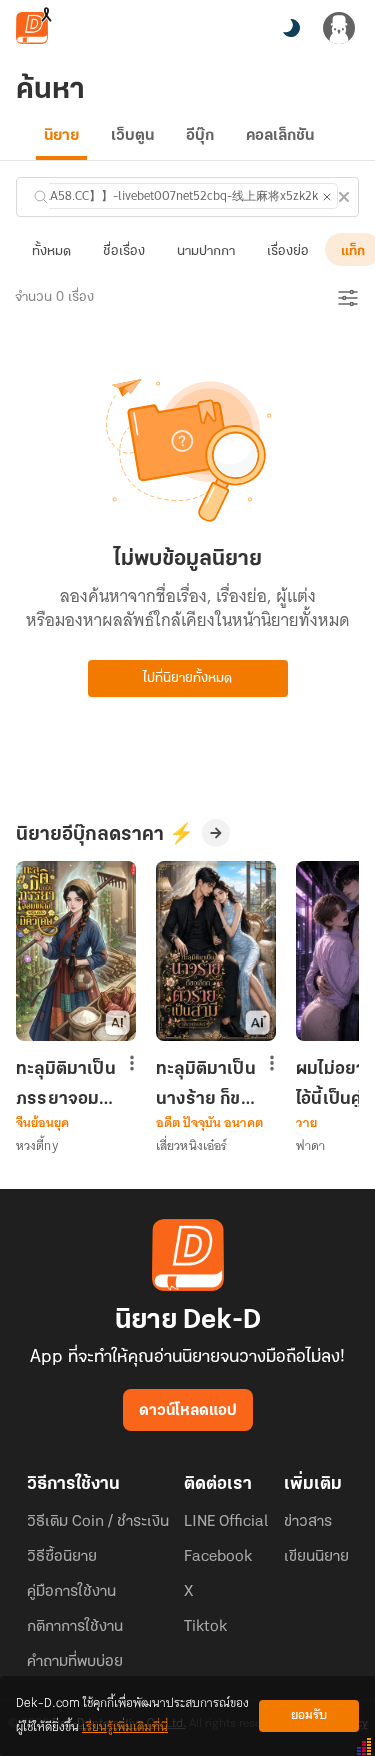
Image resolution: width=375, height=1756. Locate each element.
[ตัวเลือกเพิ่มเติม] (132, 1065)
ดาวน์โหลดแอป (188, 1411)
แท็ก (353, 251)
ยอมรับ (309, 1715)
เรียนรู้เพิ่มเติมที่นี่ (125, 1727)
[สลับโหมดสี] (291, 28)
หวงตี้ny (37, 1145)
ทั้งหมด (51, 251)
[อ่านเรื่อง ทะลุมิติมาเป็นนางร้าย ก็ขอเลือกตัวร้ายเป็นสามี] (216, 951)
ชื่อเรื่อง (124, 251)
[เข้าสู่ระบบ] (339, 28)
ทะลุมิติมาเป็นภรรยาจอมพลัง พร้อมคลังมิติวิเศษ (66, 1084)
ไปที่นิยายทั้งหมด (187, 678)
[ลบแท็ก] (327, 197)
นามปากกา (206, 251)
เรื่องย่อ (288, 251)
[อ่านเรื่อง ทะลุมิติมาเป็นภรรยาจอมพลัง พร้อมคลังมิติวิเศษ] (76, 951)
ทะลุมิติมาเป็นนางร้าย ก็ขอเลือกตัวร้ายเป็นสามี (206, 1084)
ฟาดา (310, 1145)
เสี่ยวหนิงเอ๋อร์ (191, 1145)
